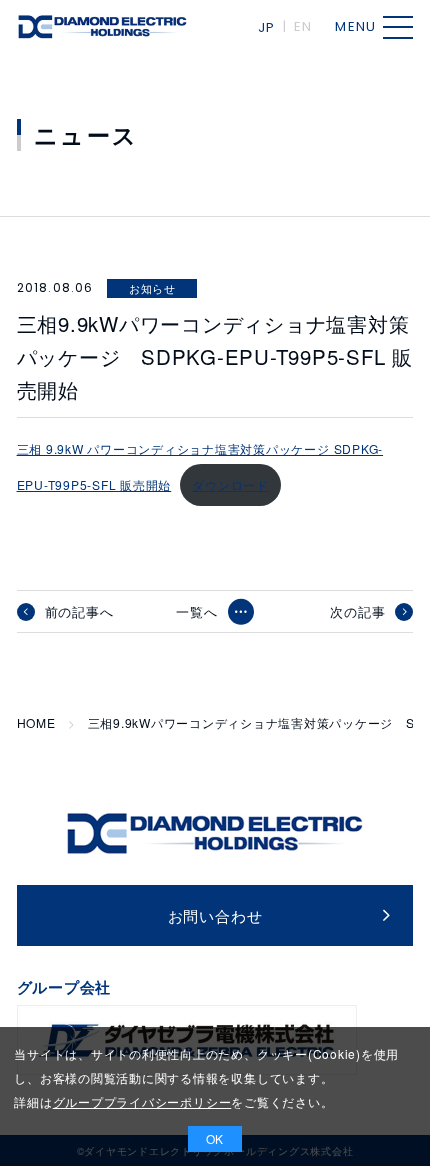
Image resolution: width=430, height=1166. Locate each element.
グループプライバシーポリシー (142, 1101)
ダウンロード (230, 484)
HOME (36, 723)
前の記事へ (79, 612)
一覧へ (196, 611)
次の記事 (357, 612)
